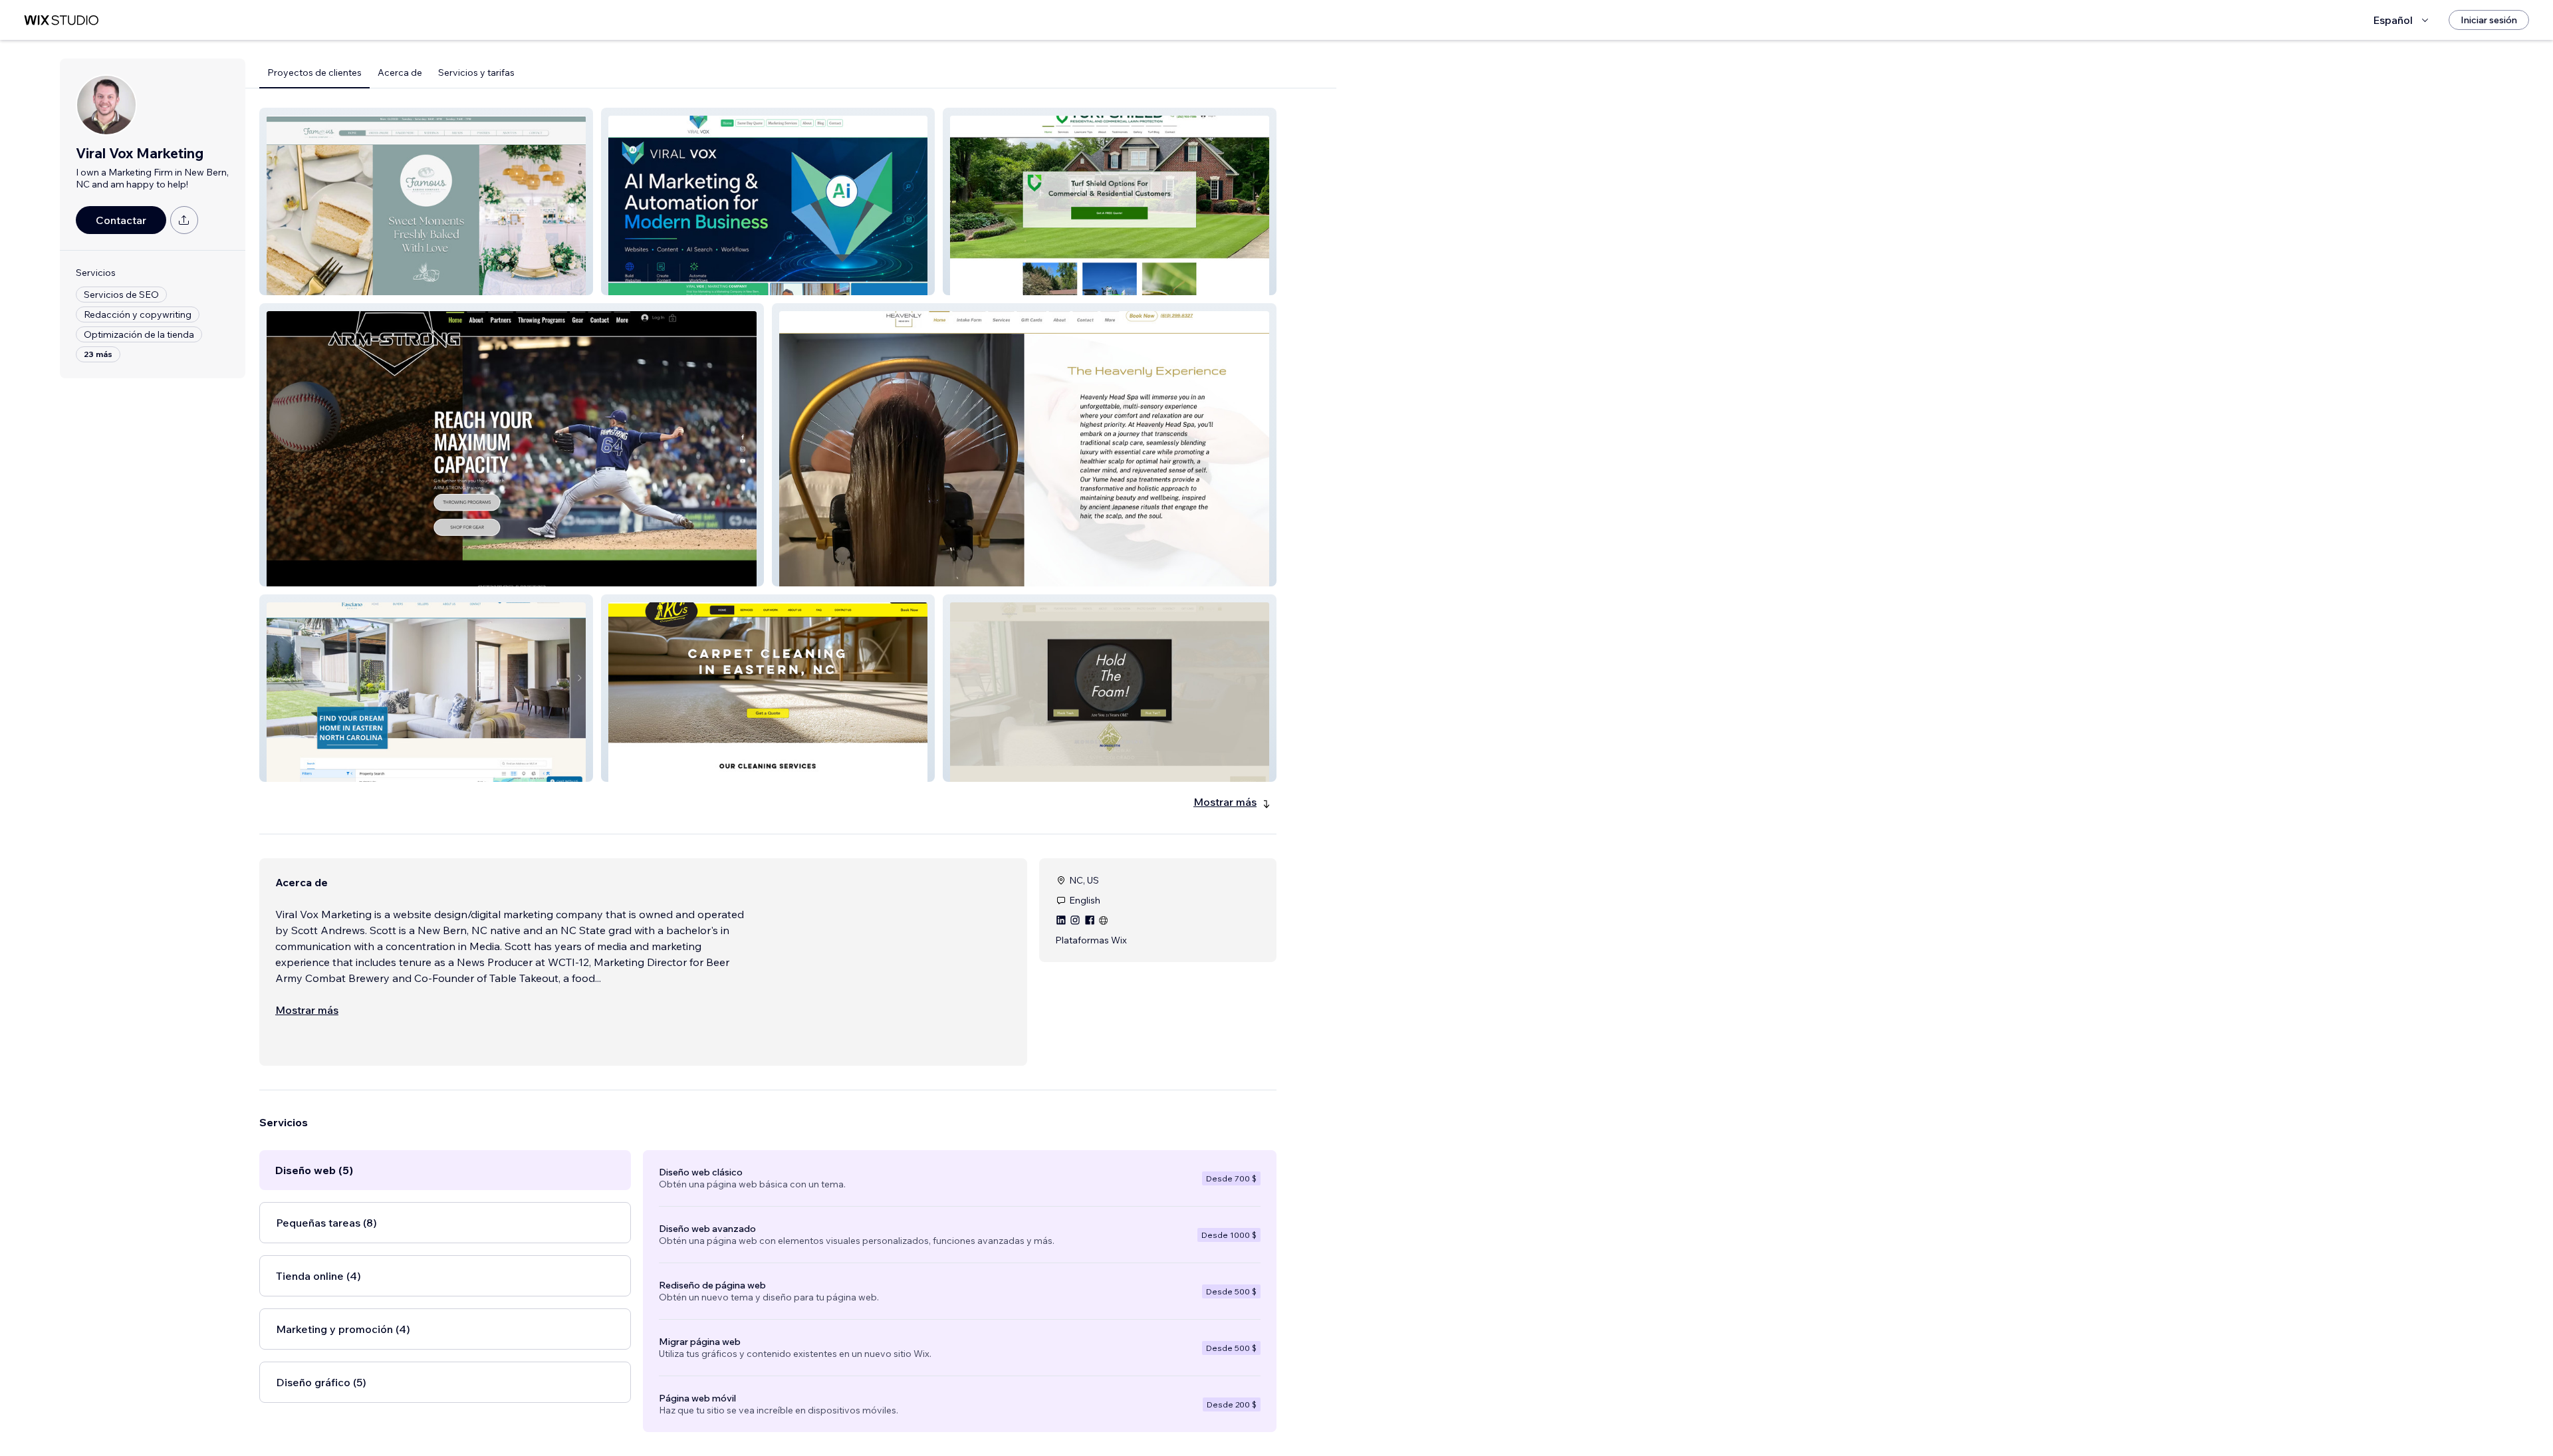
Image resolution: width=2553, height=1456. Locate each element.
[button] (426, 201)
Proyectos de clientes (314, 72)
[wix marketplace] (61, 20)
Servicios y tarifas (476, 72)
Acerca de (400, 72)
